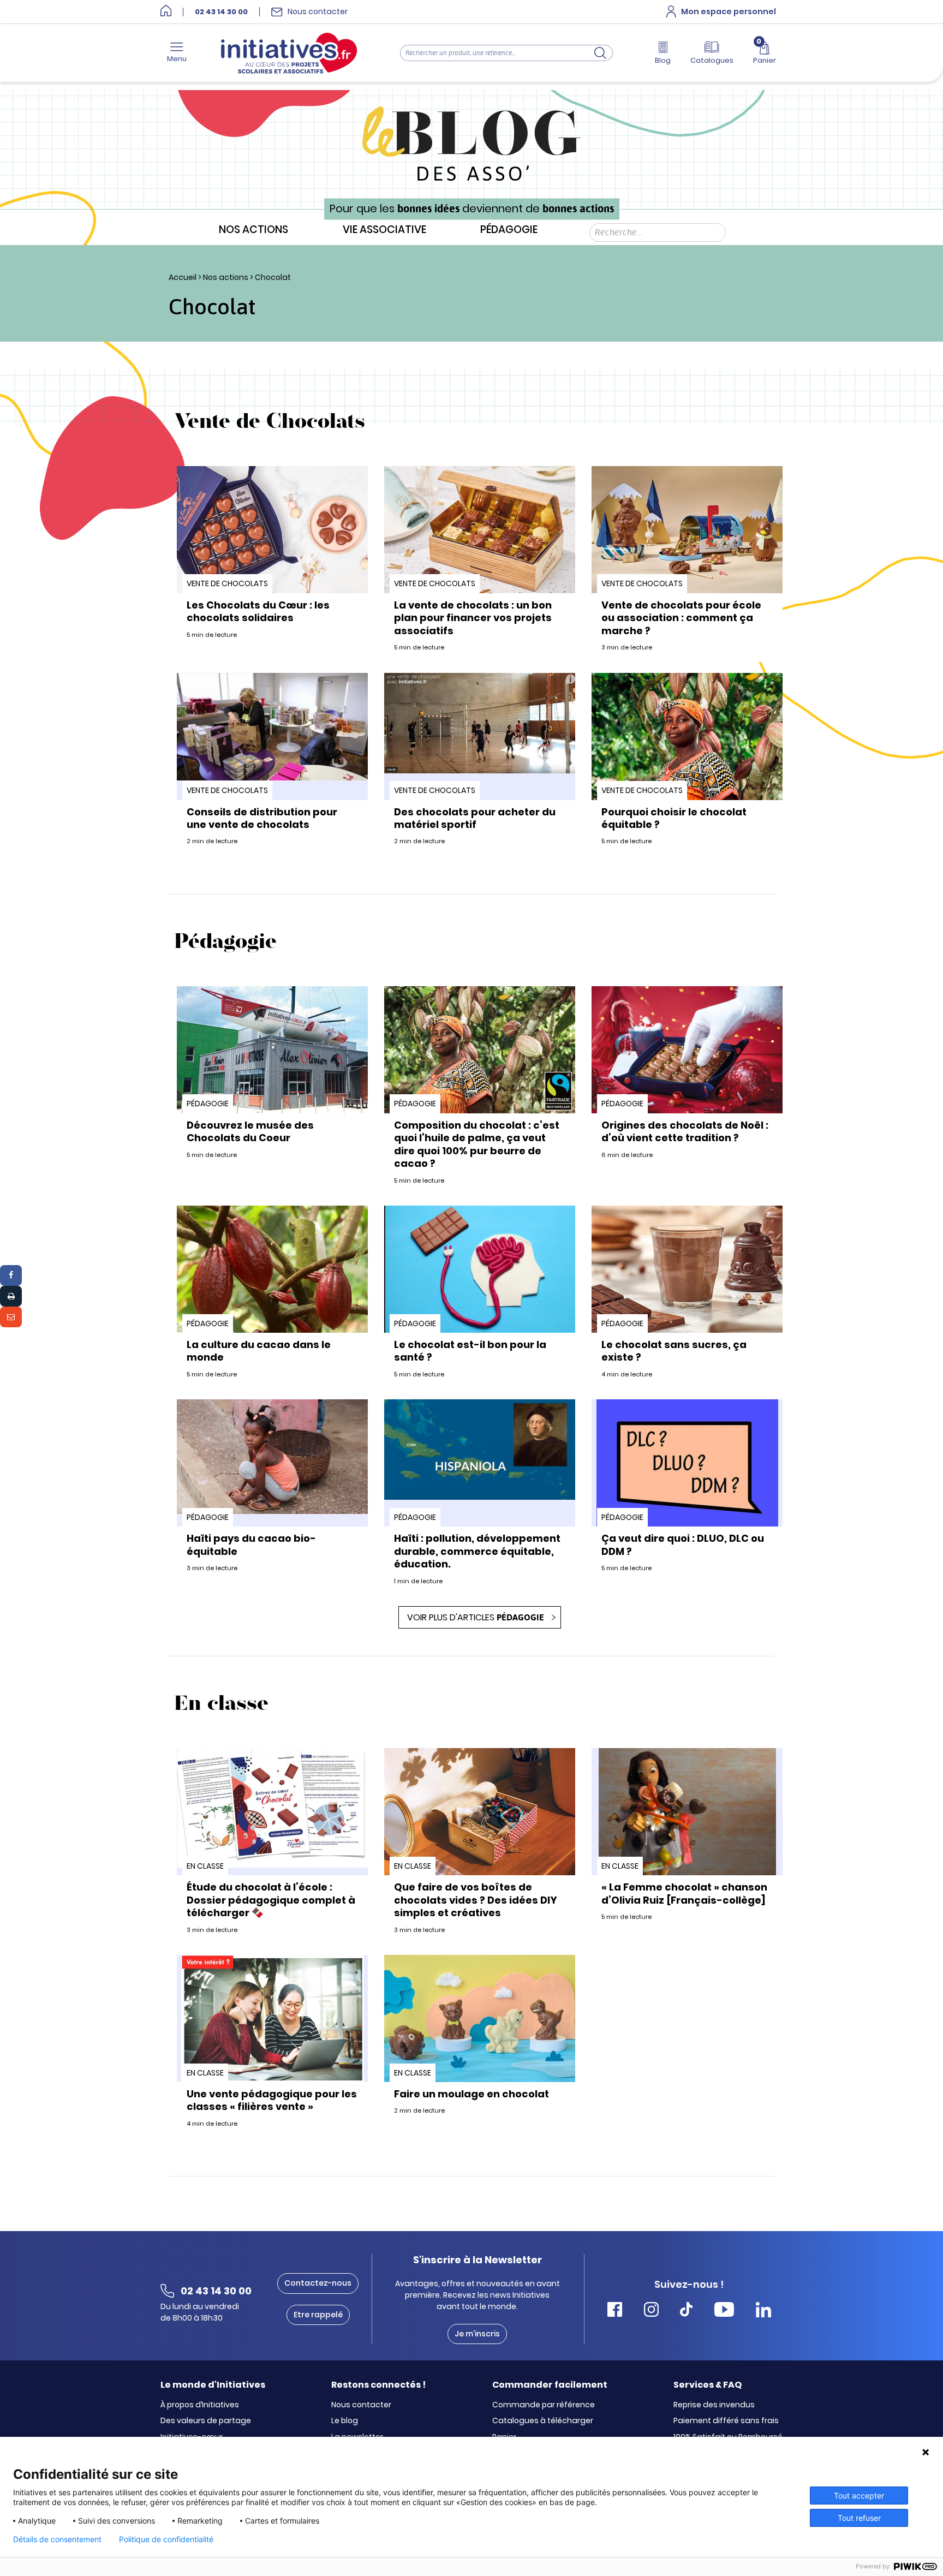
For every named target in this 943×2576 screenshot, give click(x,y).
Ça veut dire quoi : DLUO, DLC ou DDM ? (683, 1545)
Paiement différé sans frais (726, 2421)
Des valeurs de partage (206, 2421)
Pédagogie (509, 230)
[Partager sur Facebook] (11, 1275)
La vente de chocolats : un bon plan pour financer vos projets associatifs (473, 618)
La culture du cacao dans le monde (259, 1351)
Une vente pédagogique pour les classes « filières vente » (272, 2100)
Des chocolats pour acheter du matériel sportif (475, 818)
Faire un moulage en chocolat (471, 2094)
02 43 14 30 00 (221, 12)
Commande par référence (544, 2405)
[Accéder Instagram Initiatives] (651, 2311)
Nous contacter (361, 2405)
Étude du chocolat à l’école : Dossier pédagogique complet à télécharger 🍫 (271, 1900)
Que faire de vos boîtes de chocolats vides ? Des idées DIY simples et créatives (476, 1900)
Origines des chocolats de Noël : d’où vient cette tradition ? (685, 1131)
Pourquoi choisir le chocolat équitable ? (674, 818)
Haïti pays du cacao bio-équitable (251, 1545)
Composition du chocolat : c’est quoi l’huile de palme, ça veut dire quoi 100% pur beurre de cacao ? (477, 1144)
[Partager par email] (11, 1317)
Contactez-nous (318, 2283)
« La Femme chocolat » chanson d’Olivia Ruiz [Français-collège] (684, 1893)
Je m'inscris (477, 2334)
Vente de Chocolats (227, 583)
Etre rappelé (318, 2315)
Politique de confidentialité (166, 2539)
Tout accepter (859, 2495)
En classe (205, 1866)
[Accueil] (166, 12)
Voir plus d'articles (476, 1617)
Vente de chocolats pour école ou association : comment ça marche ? (681, 618)
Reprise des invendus (714, 2405)
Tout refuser (859, 2518)
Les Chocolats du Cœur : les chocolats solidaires (258, 611)
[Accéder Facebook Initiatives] (615, 2311)
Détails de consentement (57, 2539)
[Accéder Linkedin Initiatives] (763, 2311)
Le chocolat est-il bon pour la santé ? (470, 1351)
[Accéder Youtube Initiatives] (724, 2311)
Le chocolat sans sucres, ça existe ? (674, 1351)
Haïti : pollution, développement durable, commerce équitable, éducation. (477, 1551)
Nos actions (253, 230)
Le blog (345, 2421)
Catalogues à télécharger (543, 2421)
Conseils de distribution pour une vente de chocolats (262, 818)
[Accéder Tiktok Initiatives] (686, 2311)
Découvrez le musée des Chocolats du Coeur (250, 1131)
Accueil (183, 277)
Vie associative (384, 230)
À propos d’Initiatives (200, 2405)
